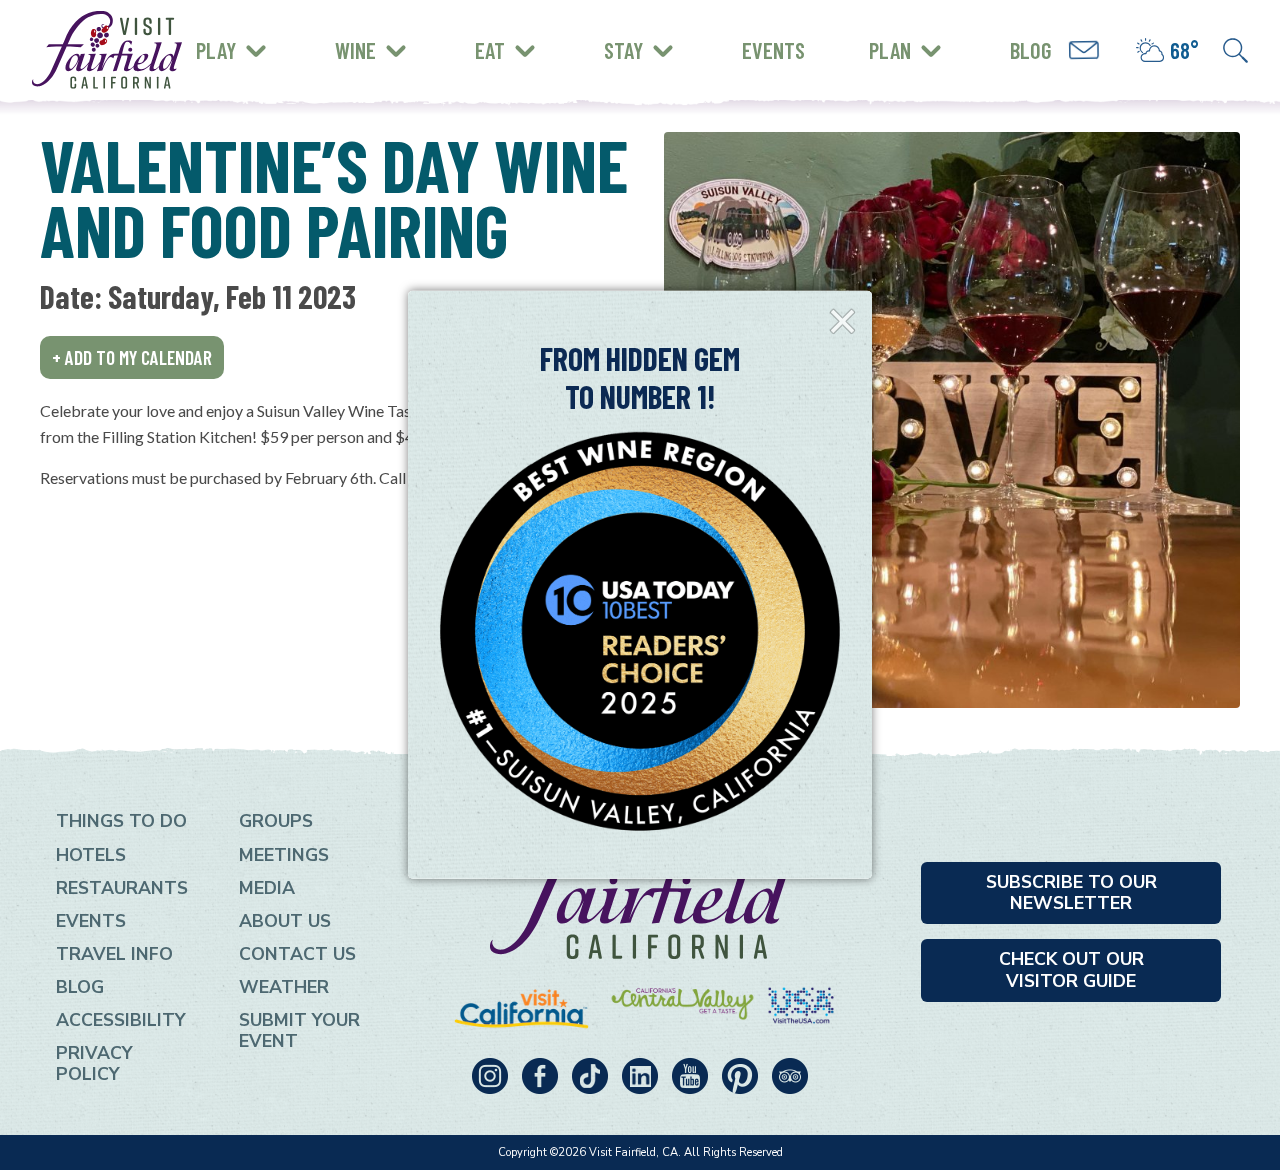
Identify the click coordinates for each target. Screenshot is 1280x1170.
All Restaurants (277, 64)
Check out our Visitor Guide (1071, 969)
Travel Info (114, 954)
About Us (285, 921)
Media (267, 888)
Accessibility (121, 1020)
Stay (623, 50)
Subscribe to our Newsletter (1071, 892)
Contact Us (297, 954)
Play (216, 50)
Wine (355, 50)
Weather (284, 987)
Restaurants (122, 888)
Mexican (242, 31)
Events (773, 50)
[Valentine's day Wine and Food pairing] (952, 420)
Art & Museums (329, 34)
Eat (490, 50)
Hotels (91, 855)
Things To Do (121, 821)
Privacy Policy (94, 1063)
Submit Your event (299, 1030)
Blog (1031, 50)
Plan (890, 50)
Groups (276, 821)
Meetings (284, 855)
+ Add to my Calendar (132, 357)
